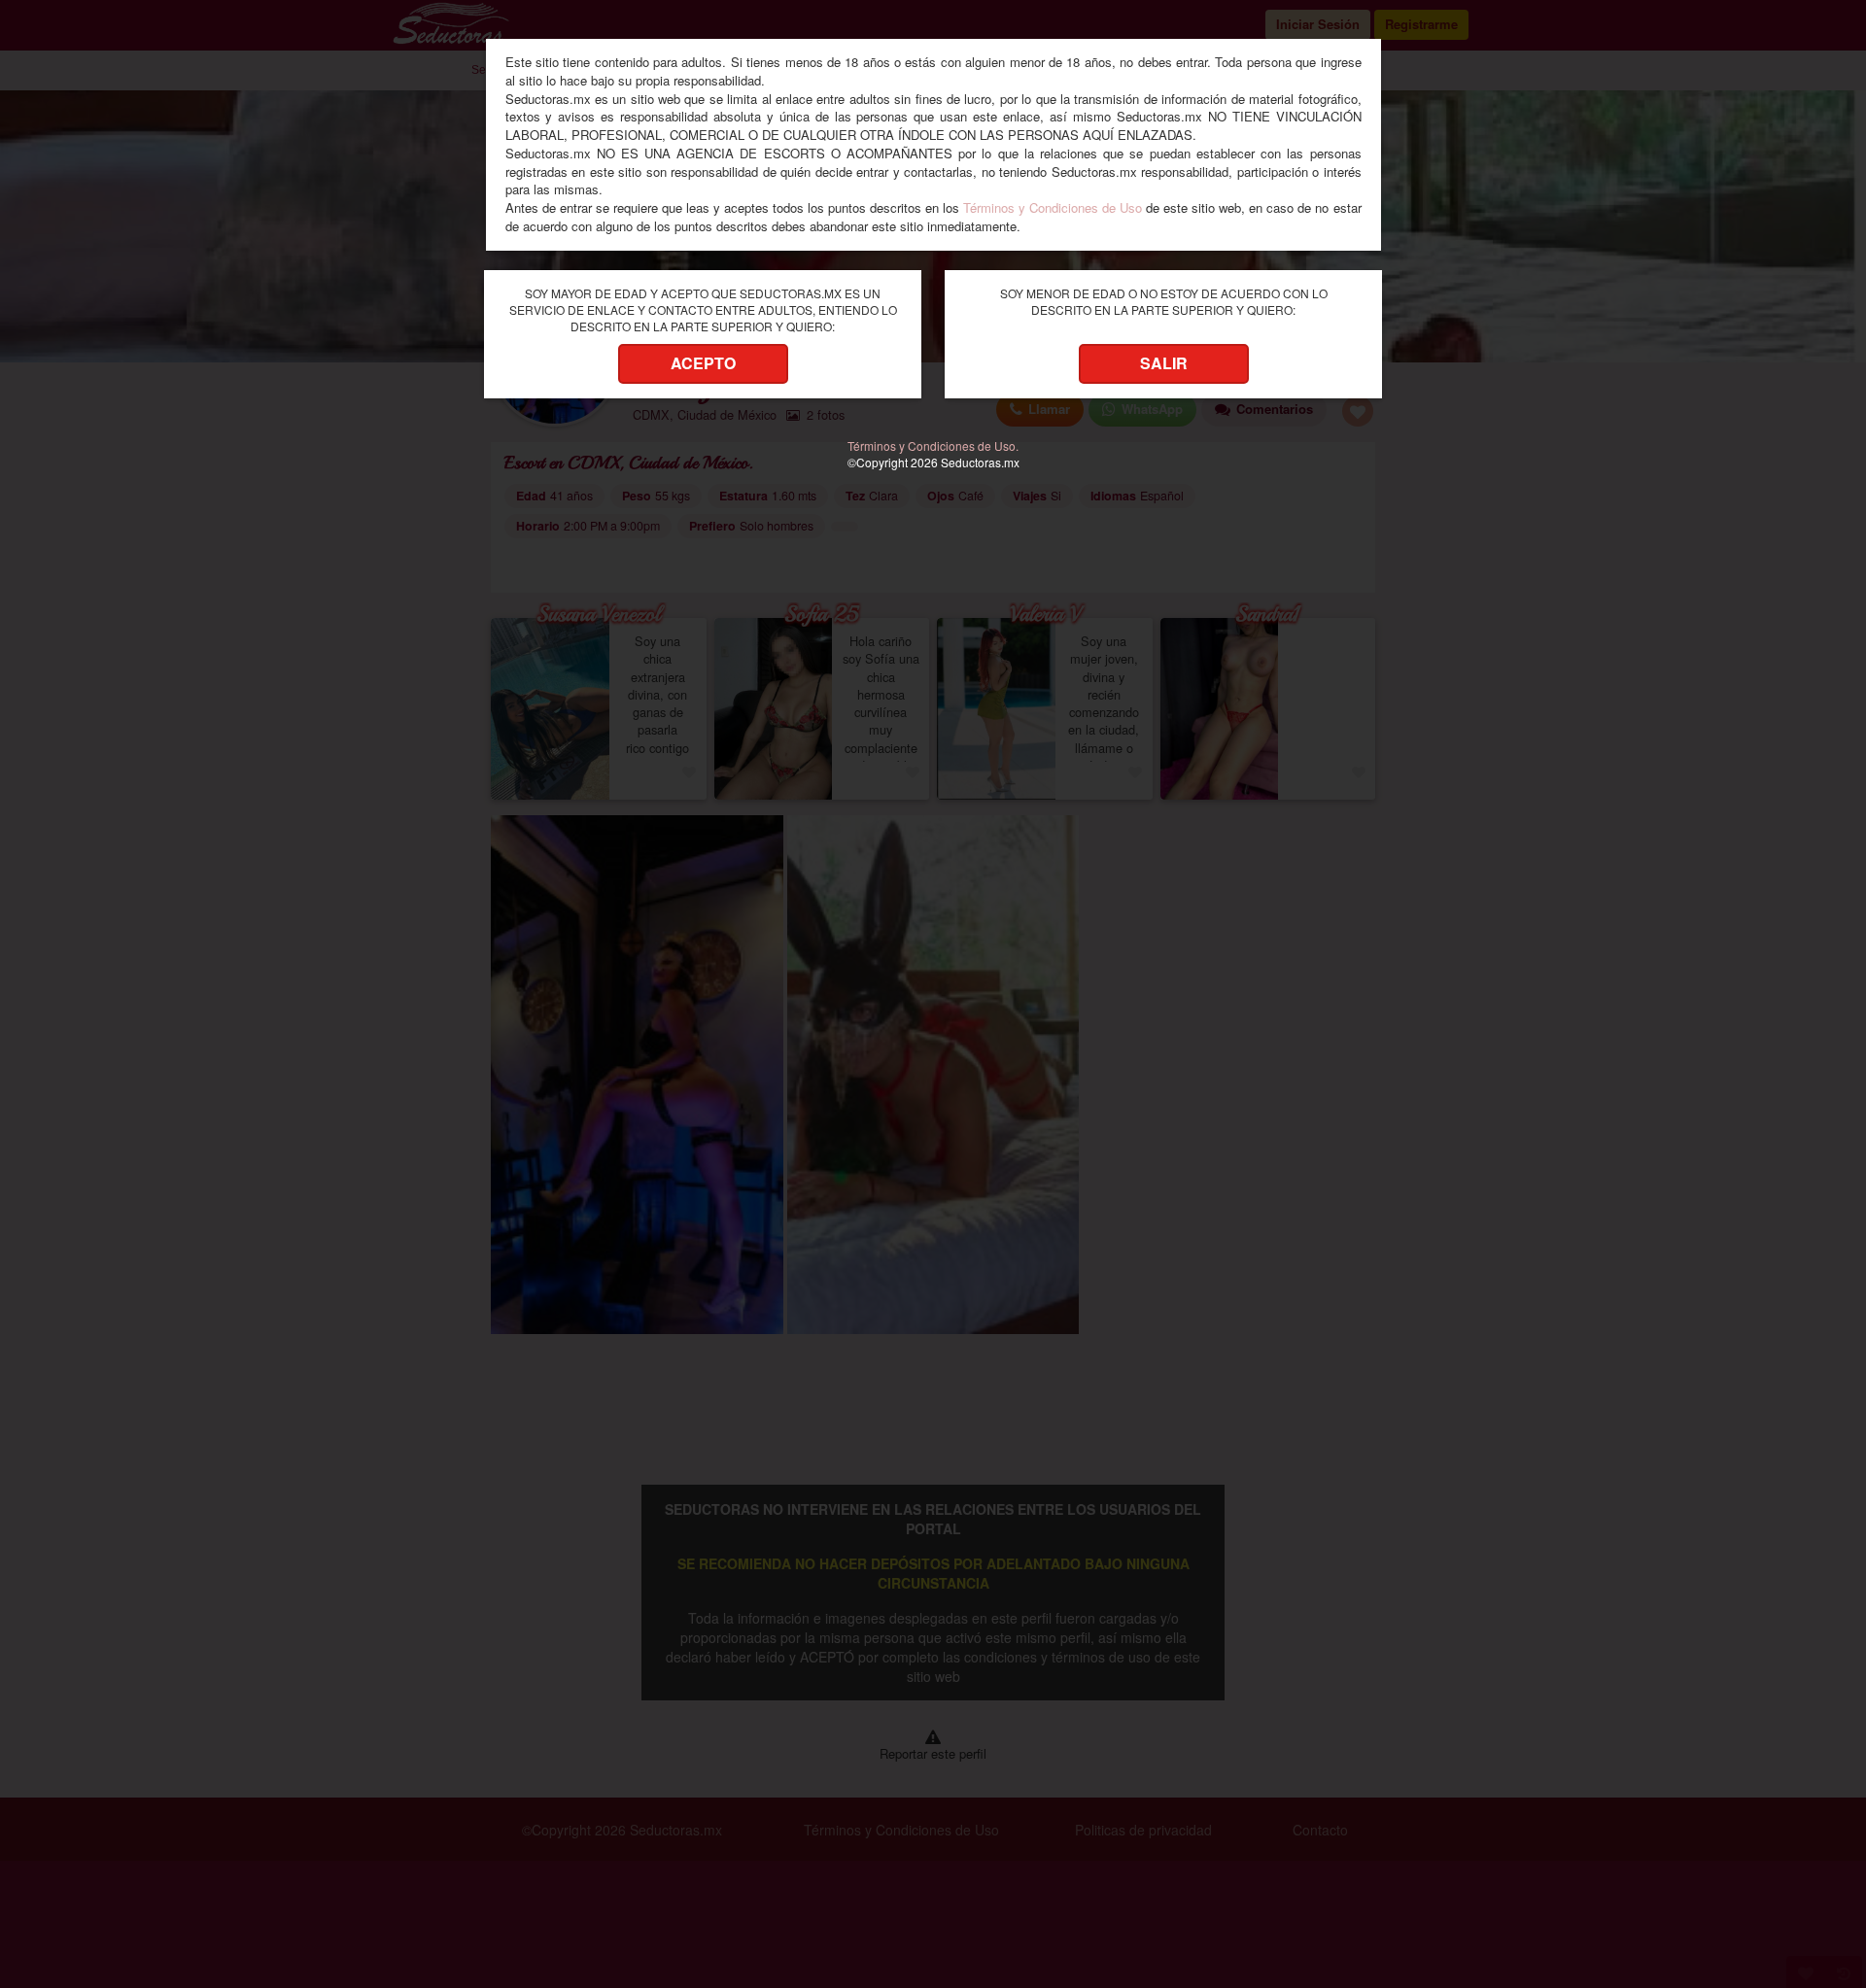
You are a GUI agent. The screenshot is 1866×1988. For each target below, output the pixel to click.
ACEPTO (703, 363)
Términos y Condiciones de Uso (1053, 207)
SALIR (1164, 363)
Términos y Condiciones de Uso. (933, 446)
